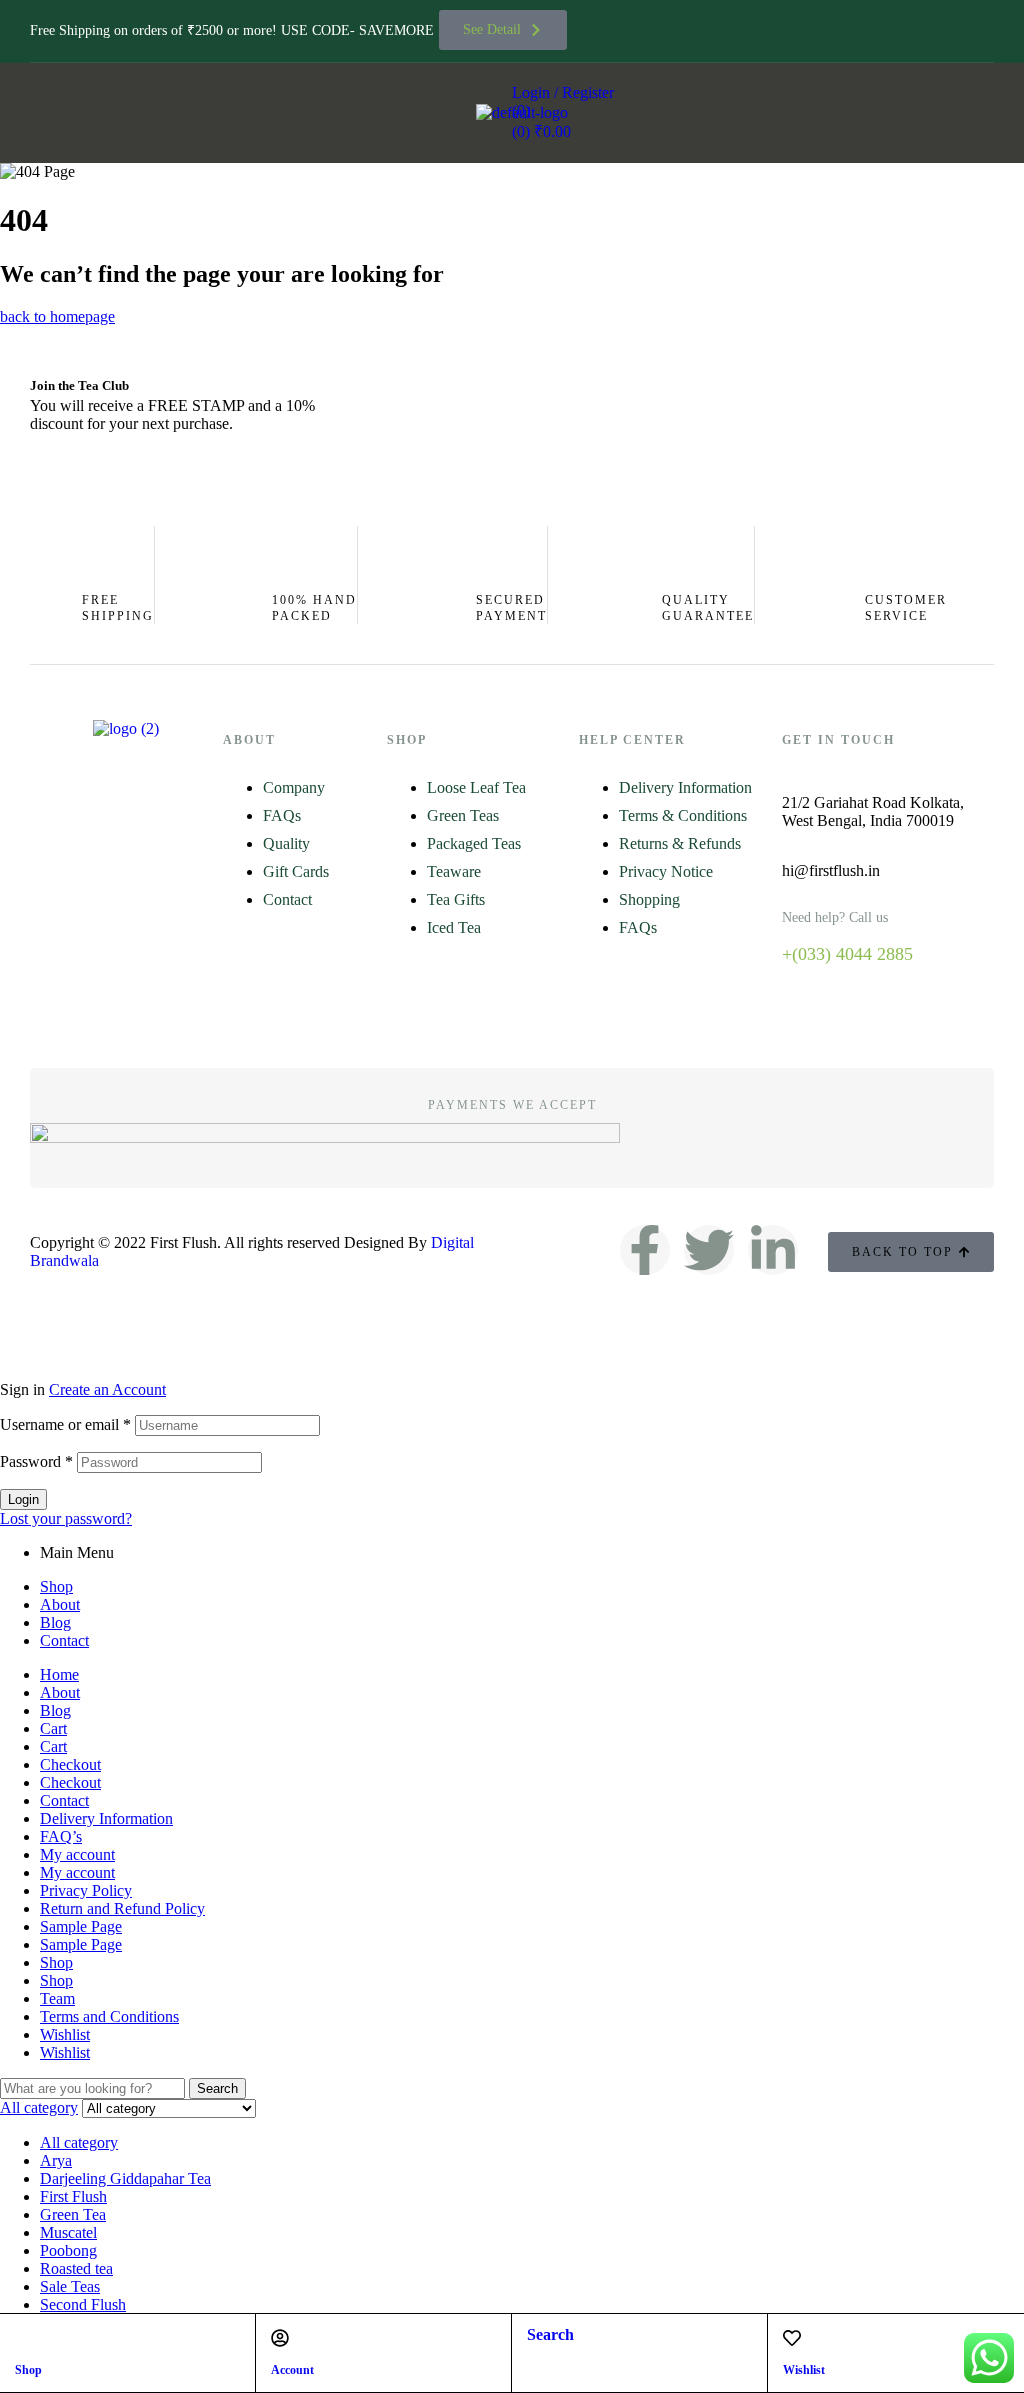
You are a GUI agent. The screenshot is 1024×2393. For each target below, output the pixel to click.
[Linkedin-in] (773, 1250)
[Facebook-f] (645, 1250)
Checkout (70, 1764)
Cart (53, 1728)
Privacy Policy (86, 1890)
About (60, 1604)
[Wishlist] (792, 2338)
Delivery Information (106, 1818)
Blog (55, 1622)
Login (23, 1499)
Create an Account (107, 1389)
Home (59, 1674)
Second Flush (83, 2304)
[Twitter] (709, 1250)
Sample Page (81, 1926)
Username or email (65, 1424)
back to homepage (57, 316)
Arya (56, 2160)
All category (79, 2142)
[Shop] (24, 2338)
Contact (64, 1640)
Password (36, 1461)
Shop (28, 2370)
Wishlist (804, 2370)
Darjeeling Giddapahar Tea (125, 2178)
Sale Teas (70, 2286)
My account (77, 1854)
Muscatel (68, 2232)
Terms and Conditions (109, 2016)
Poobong (68, 2250)
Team (57, 1998)
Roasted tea (76, 2268)
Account (292, 2370)
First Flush (73, 2196)
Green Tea (73, 2214)
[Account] (280, 2338)
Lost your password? (66, 1518)
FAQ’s (61, 1836)
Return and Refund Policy (122, 1908)
